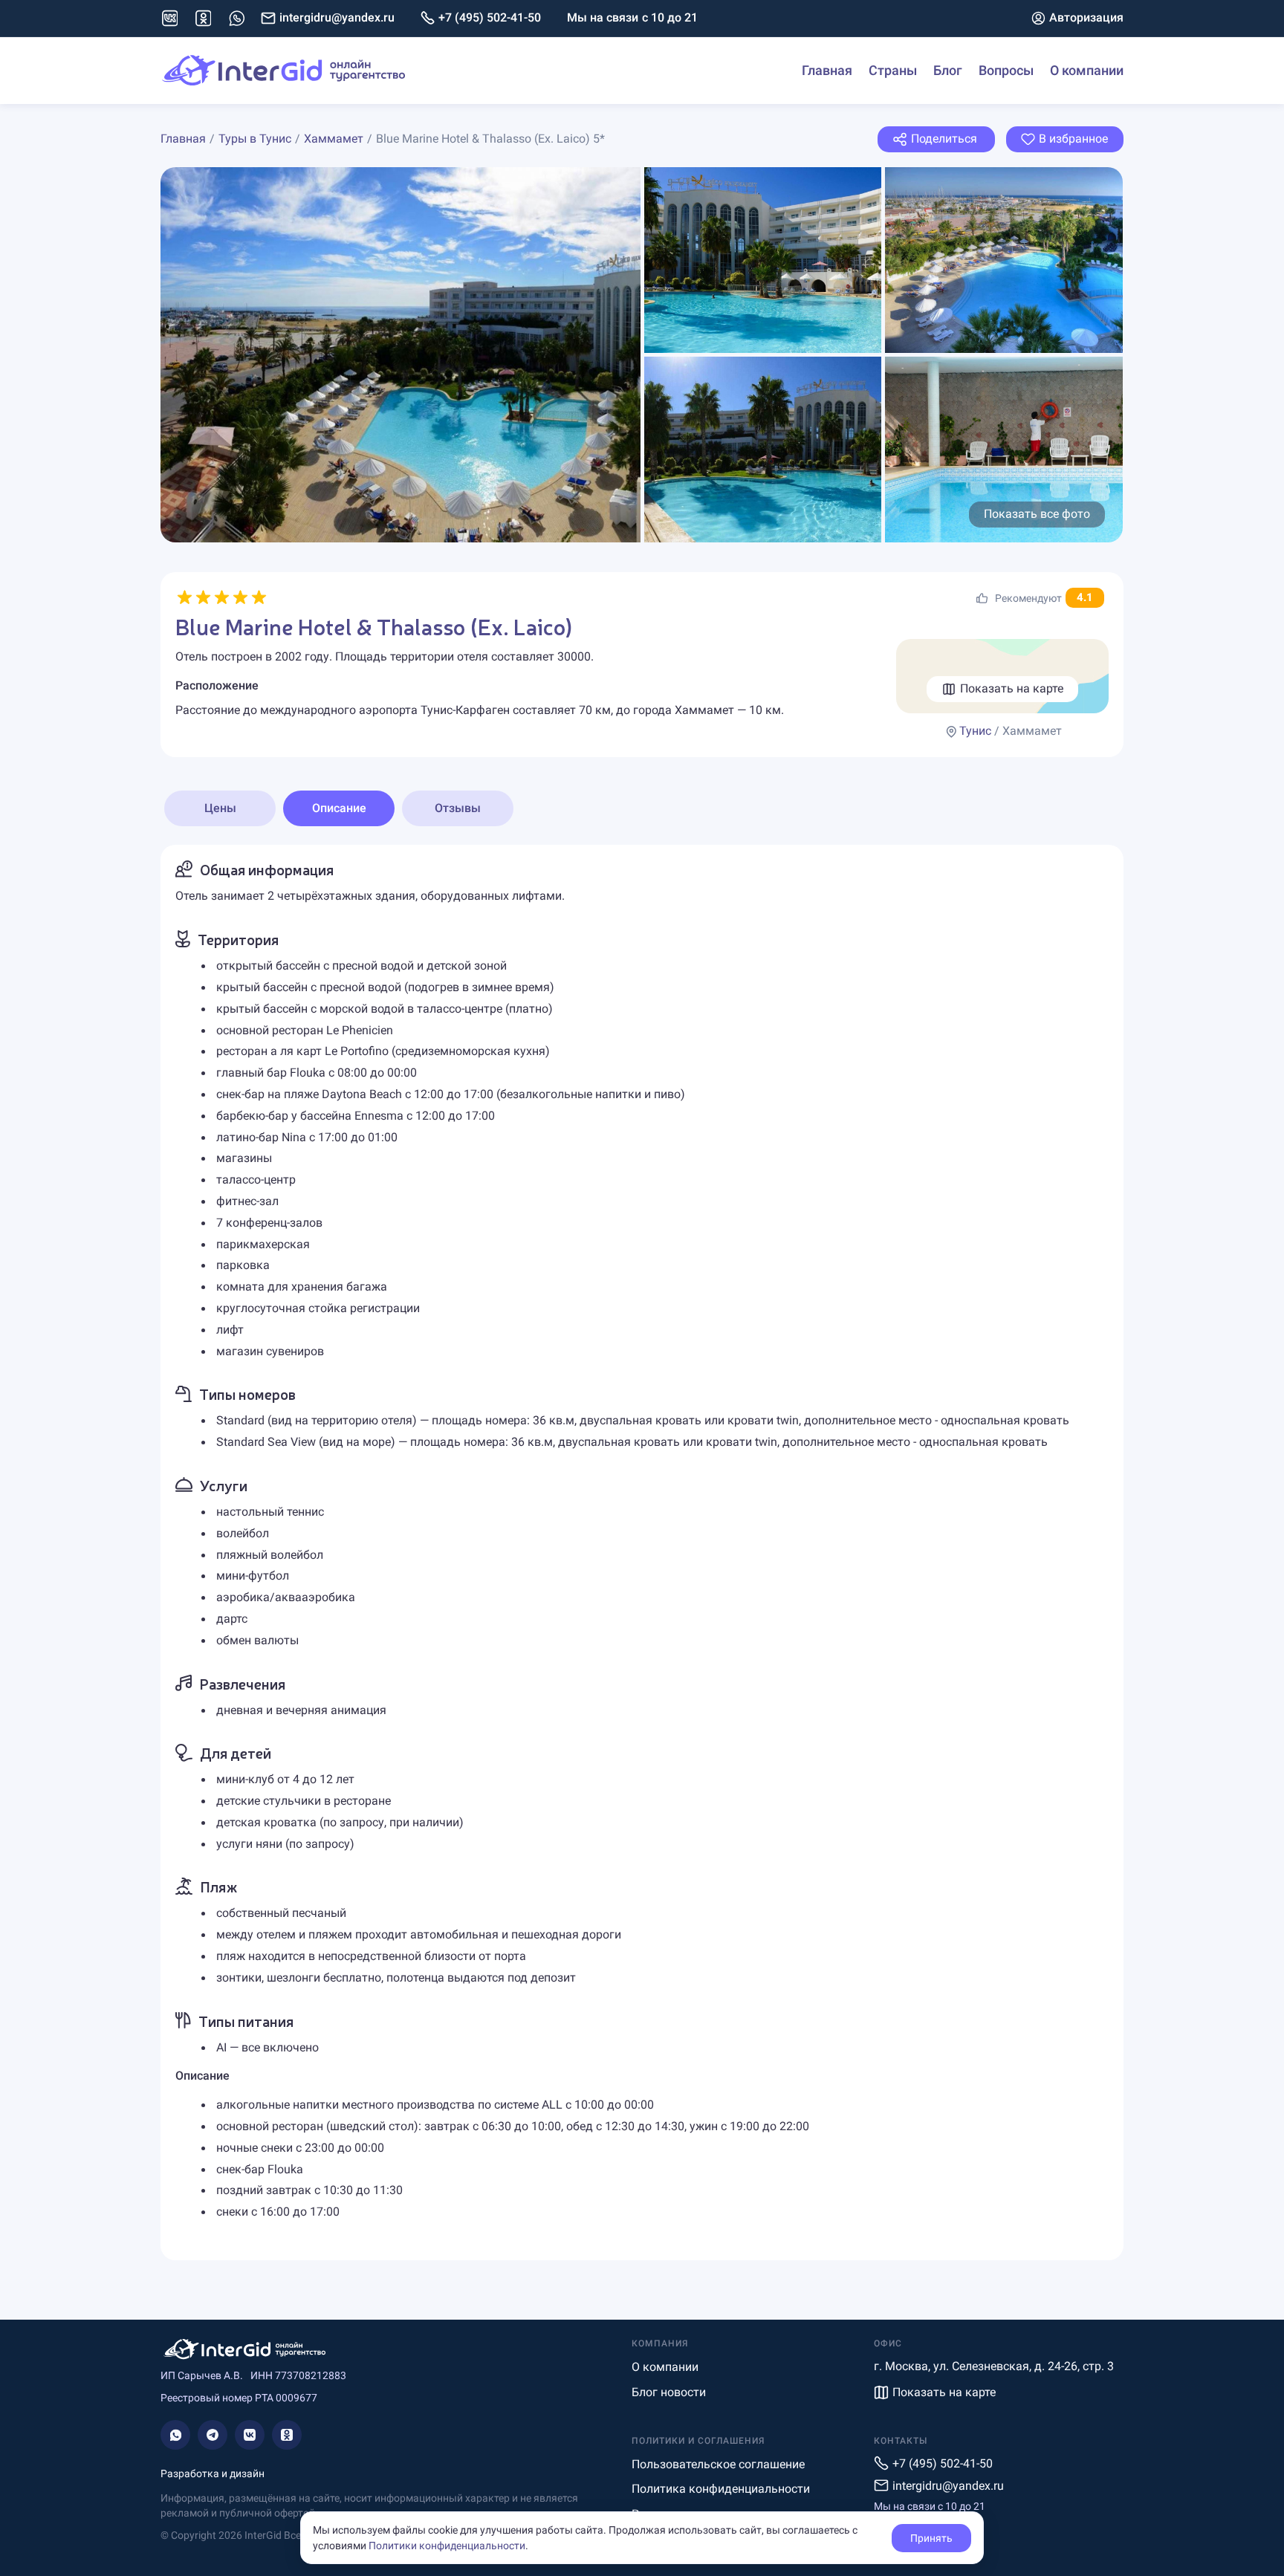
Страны (893, 70)
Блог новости (669, 2392)
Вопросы (1006, 70)
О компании (1087, 70)
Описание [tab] (339, 808)
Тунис (975, 731)
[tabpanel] (642, 1553)
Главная (827, 70)
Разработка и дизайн (213, 2473)
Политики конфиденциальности (447, 2546)
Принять (931, 2538)
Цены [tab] (220, 808)
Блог (948, 70)
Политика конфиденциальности (721, 2489)
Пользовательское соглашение (718, 2464)
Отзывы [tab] (458, 808)
